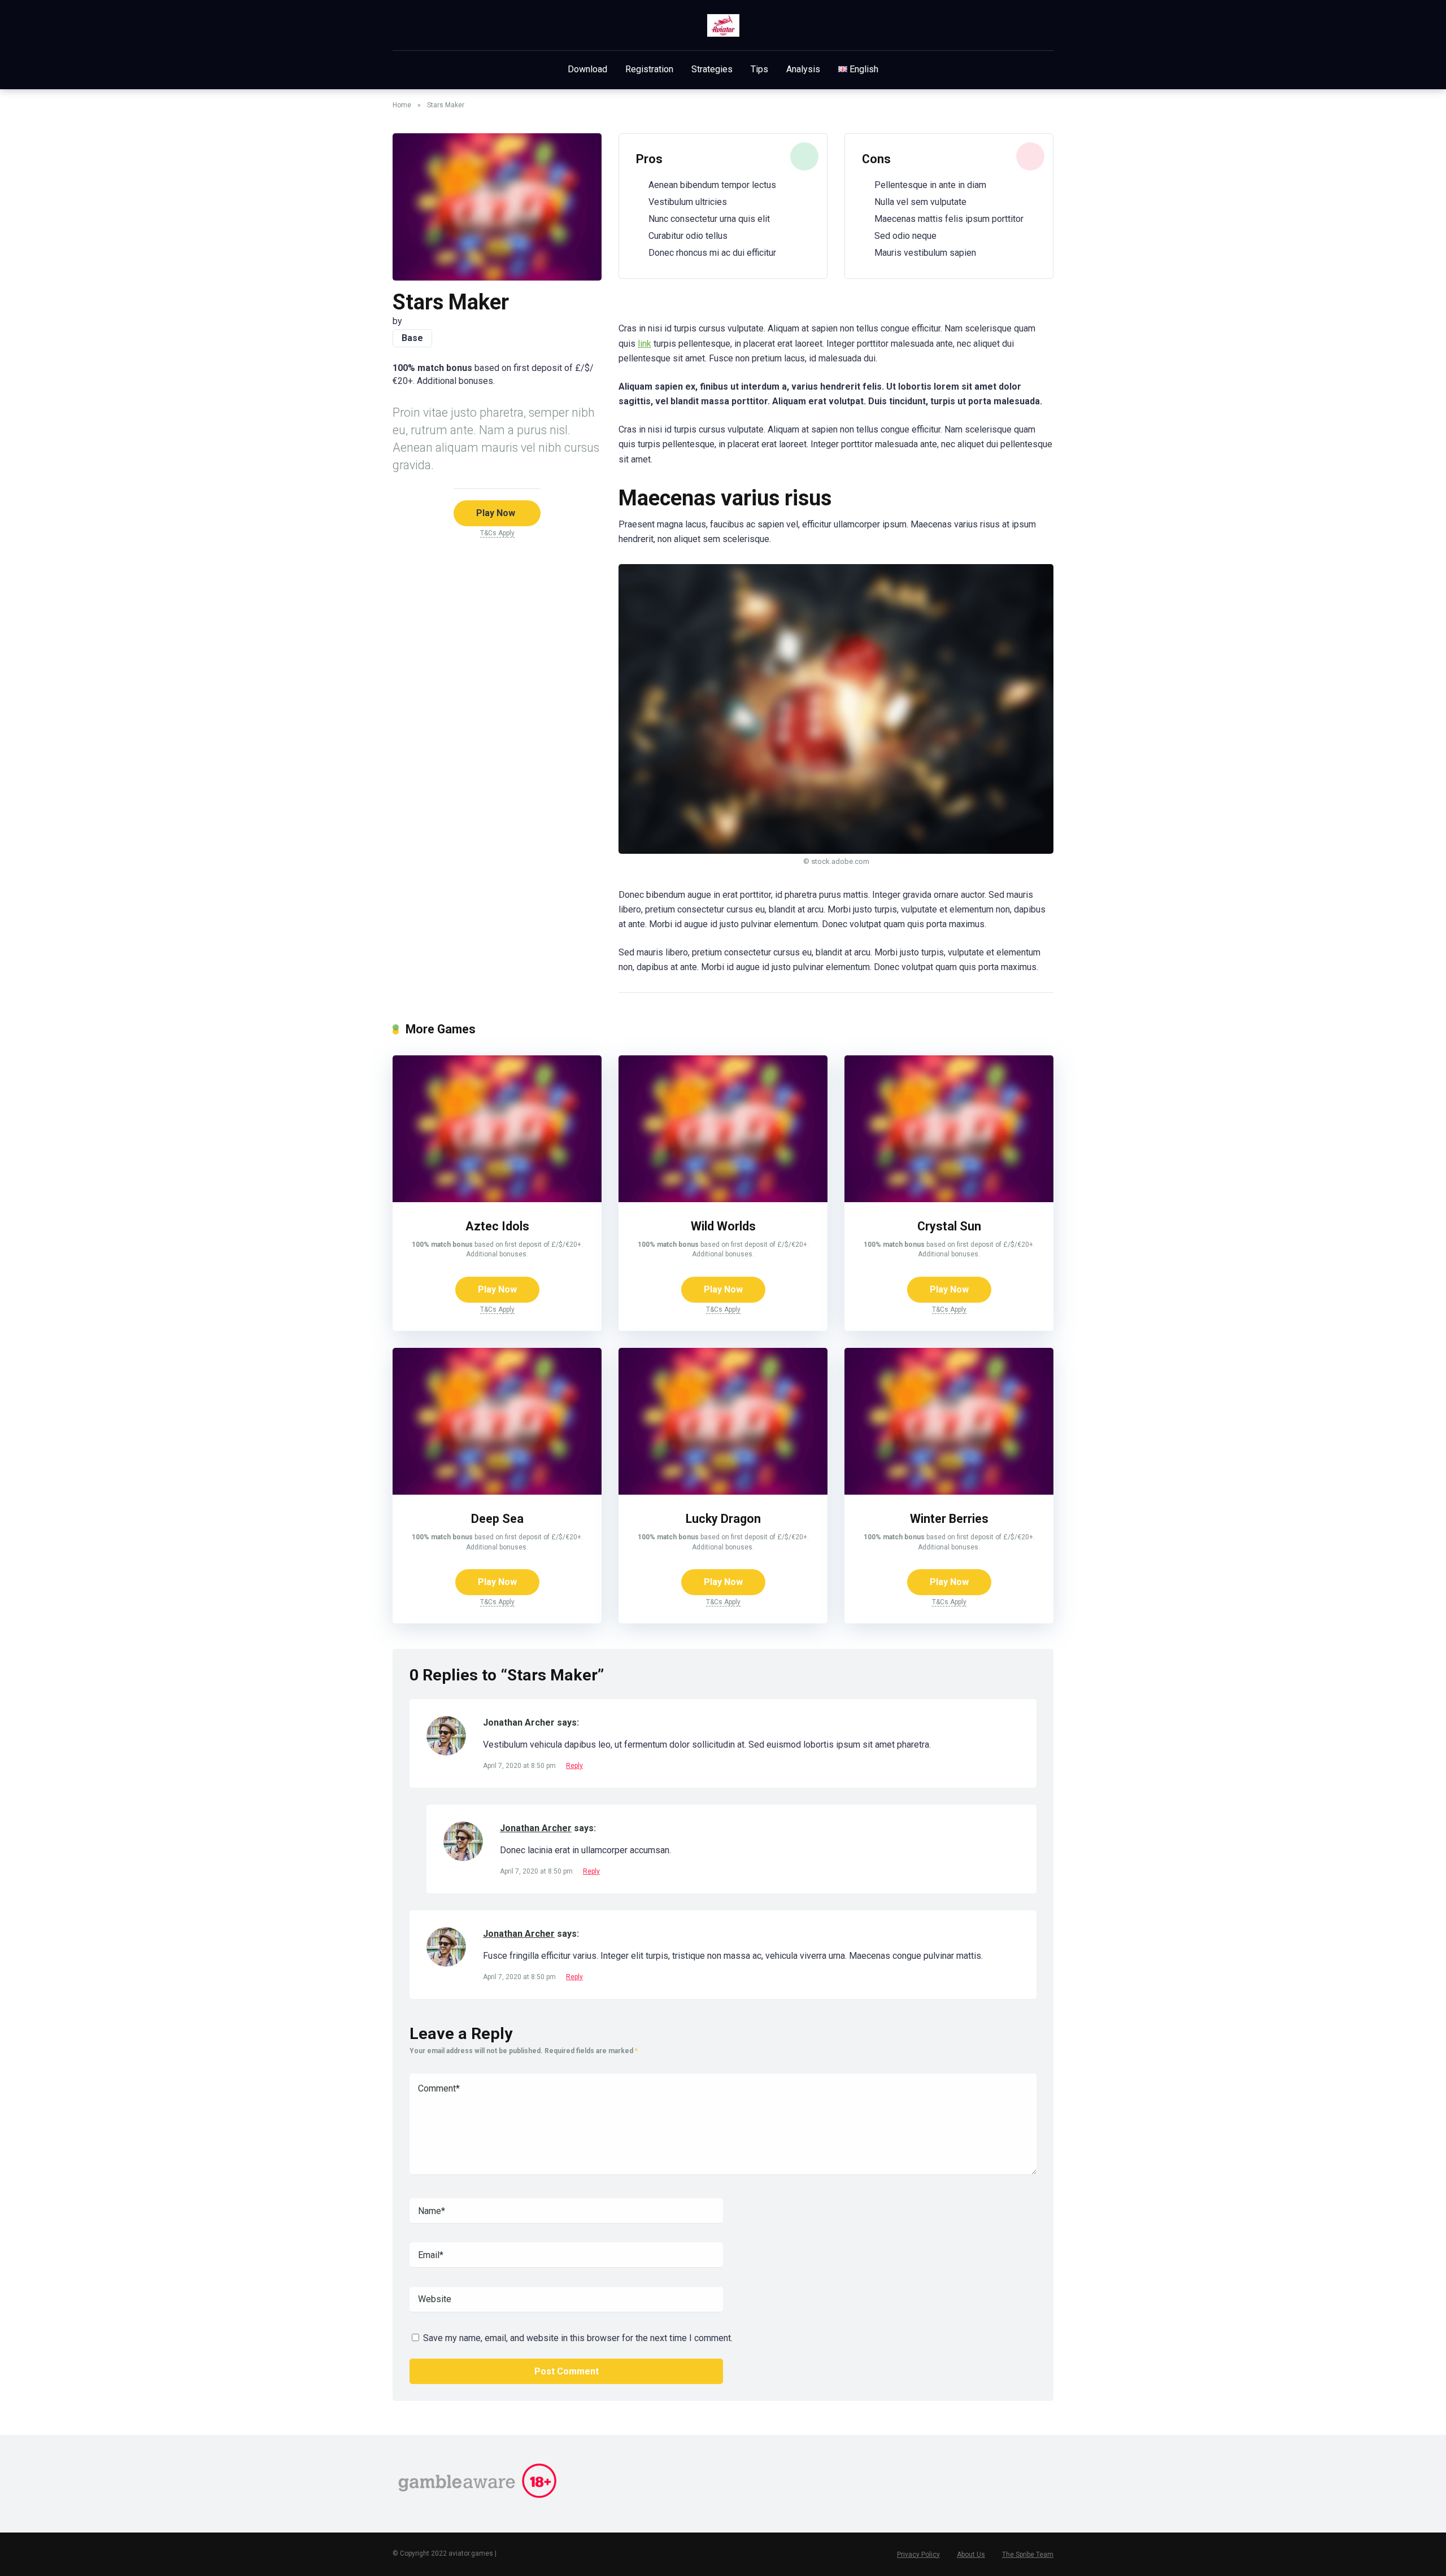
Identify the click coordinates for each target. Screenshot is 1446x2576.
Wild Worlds (723, 1226)
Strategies (712, 69)
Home (402, 105)
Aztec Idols (497, 1226)
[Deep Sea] (497, 1492)
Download (587, 69)
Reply (574, 1766)
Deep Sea (497, 1519)
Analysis (803, 69)
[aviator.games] (723, 25)
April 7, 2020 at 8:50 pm (520, 1766)
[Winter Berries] (949, 1492)
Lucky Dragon (723, 1519)
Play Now (496, 513)
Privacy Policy (918, 2555)
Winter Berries (949, 1519)
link (644, 344)
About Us (971, 2555)
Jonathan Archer (536, 1828)
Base (412, 338)
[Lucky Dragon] (723, 1492)
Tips (759, 69)
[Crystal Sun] (949, 1199)
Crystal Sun (949, 1226)
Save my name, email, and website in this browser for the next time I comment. (578, 2338)
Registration (649, 69)
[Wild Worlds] (723, 1199)
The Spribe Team (1028, 2555)
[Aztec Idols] (497, 1199)
